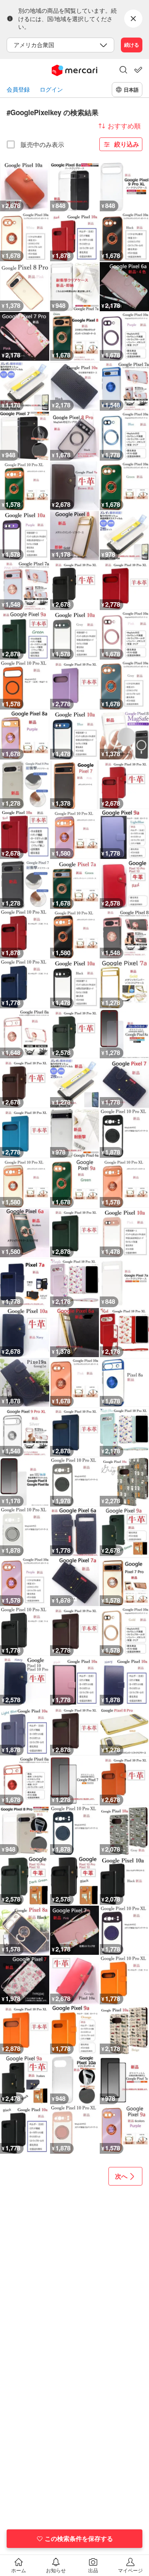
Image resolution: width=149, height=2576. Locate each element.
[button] (123, 71)
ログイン (51, 89)
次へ (121, 2176)
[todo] (138, 70)
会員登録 (18, 89)
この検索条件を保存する (79, 2538)
